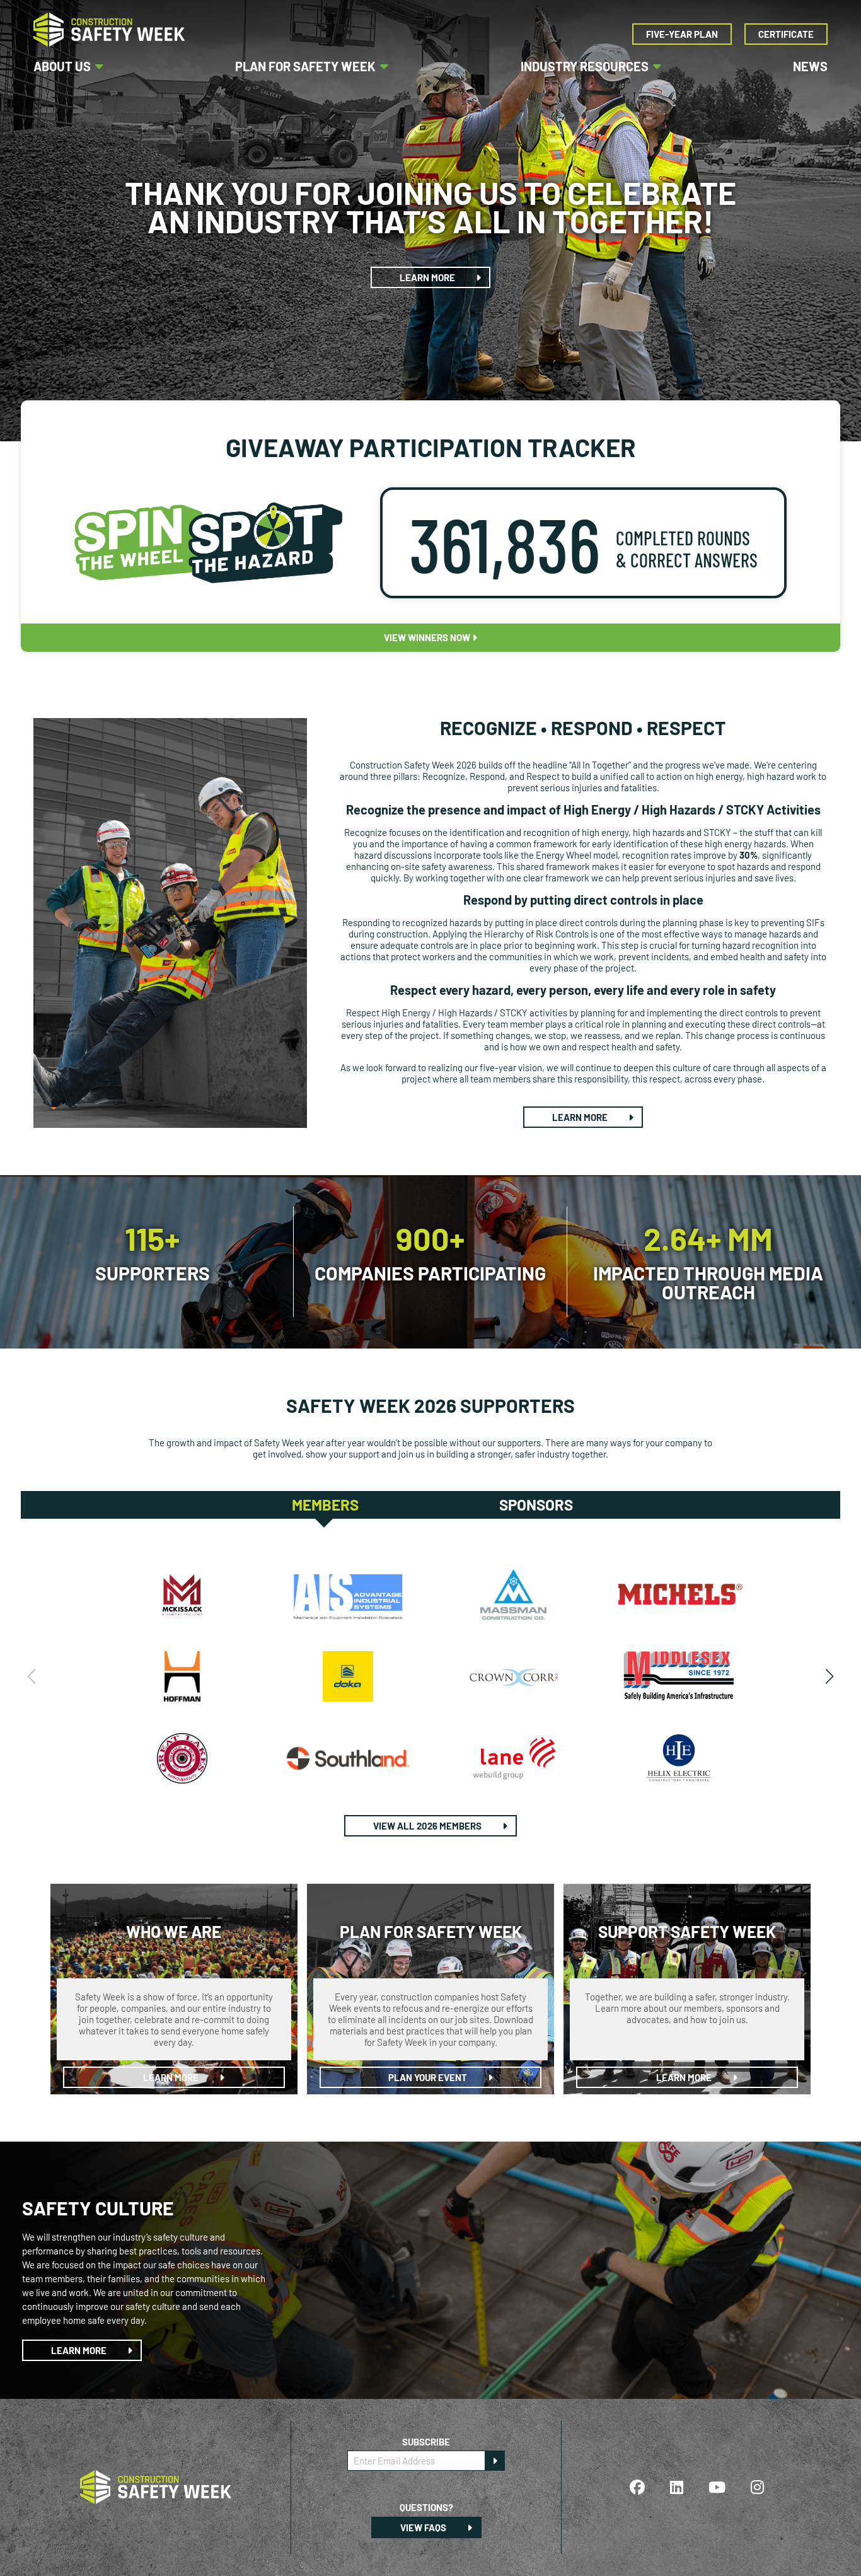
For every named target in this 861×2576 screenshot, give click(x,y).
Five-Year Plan (682, 34)
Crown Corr (513, 1676)
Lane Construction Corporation (513, 1758)
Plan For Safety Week (305, 66)
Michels (679, 1594)
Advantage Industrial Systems (348, 1594)
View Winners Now (428, 637)
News (810, 66)
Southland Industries (348, 1758)
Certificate (786, 34)
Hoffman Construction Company (182, 1676)
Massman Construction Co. (513, 1594)
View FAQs (424, 2527)
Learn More (428, 277)
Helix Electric (679, 1758)
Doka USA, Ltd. (348, 1676)
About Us (62, 66)
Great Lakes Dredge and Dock (182, 1758)
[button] (829, 1676)
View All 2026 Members (428, 1826)
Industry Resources (585, 66)
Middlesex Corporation (679, 1676)
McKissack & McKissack (182, 1594)
